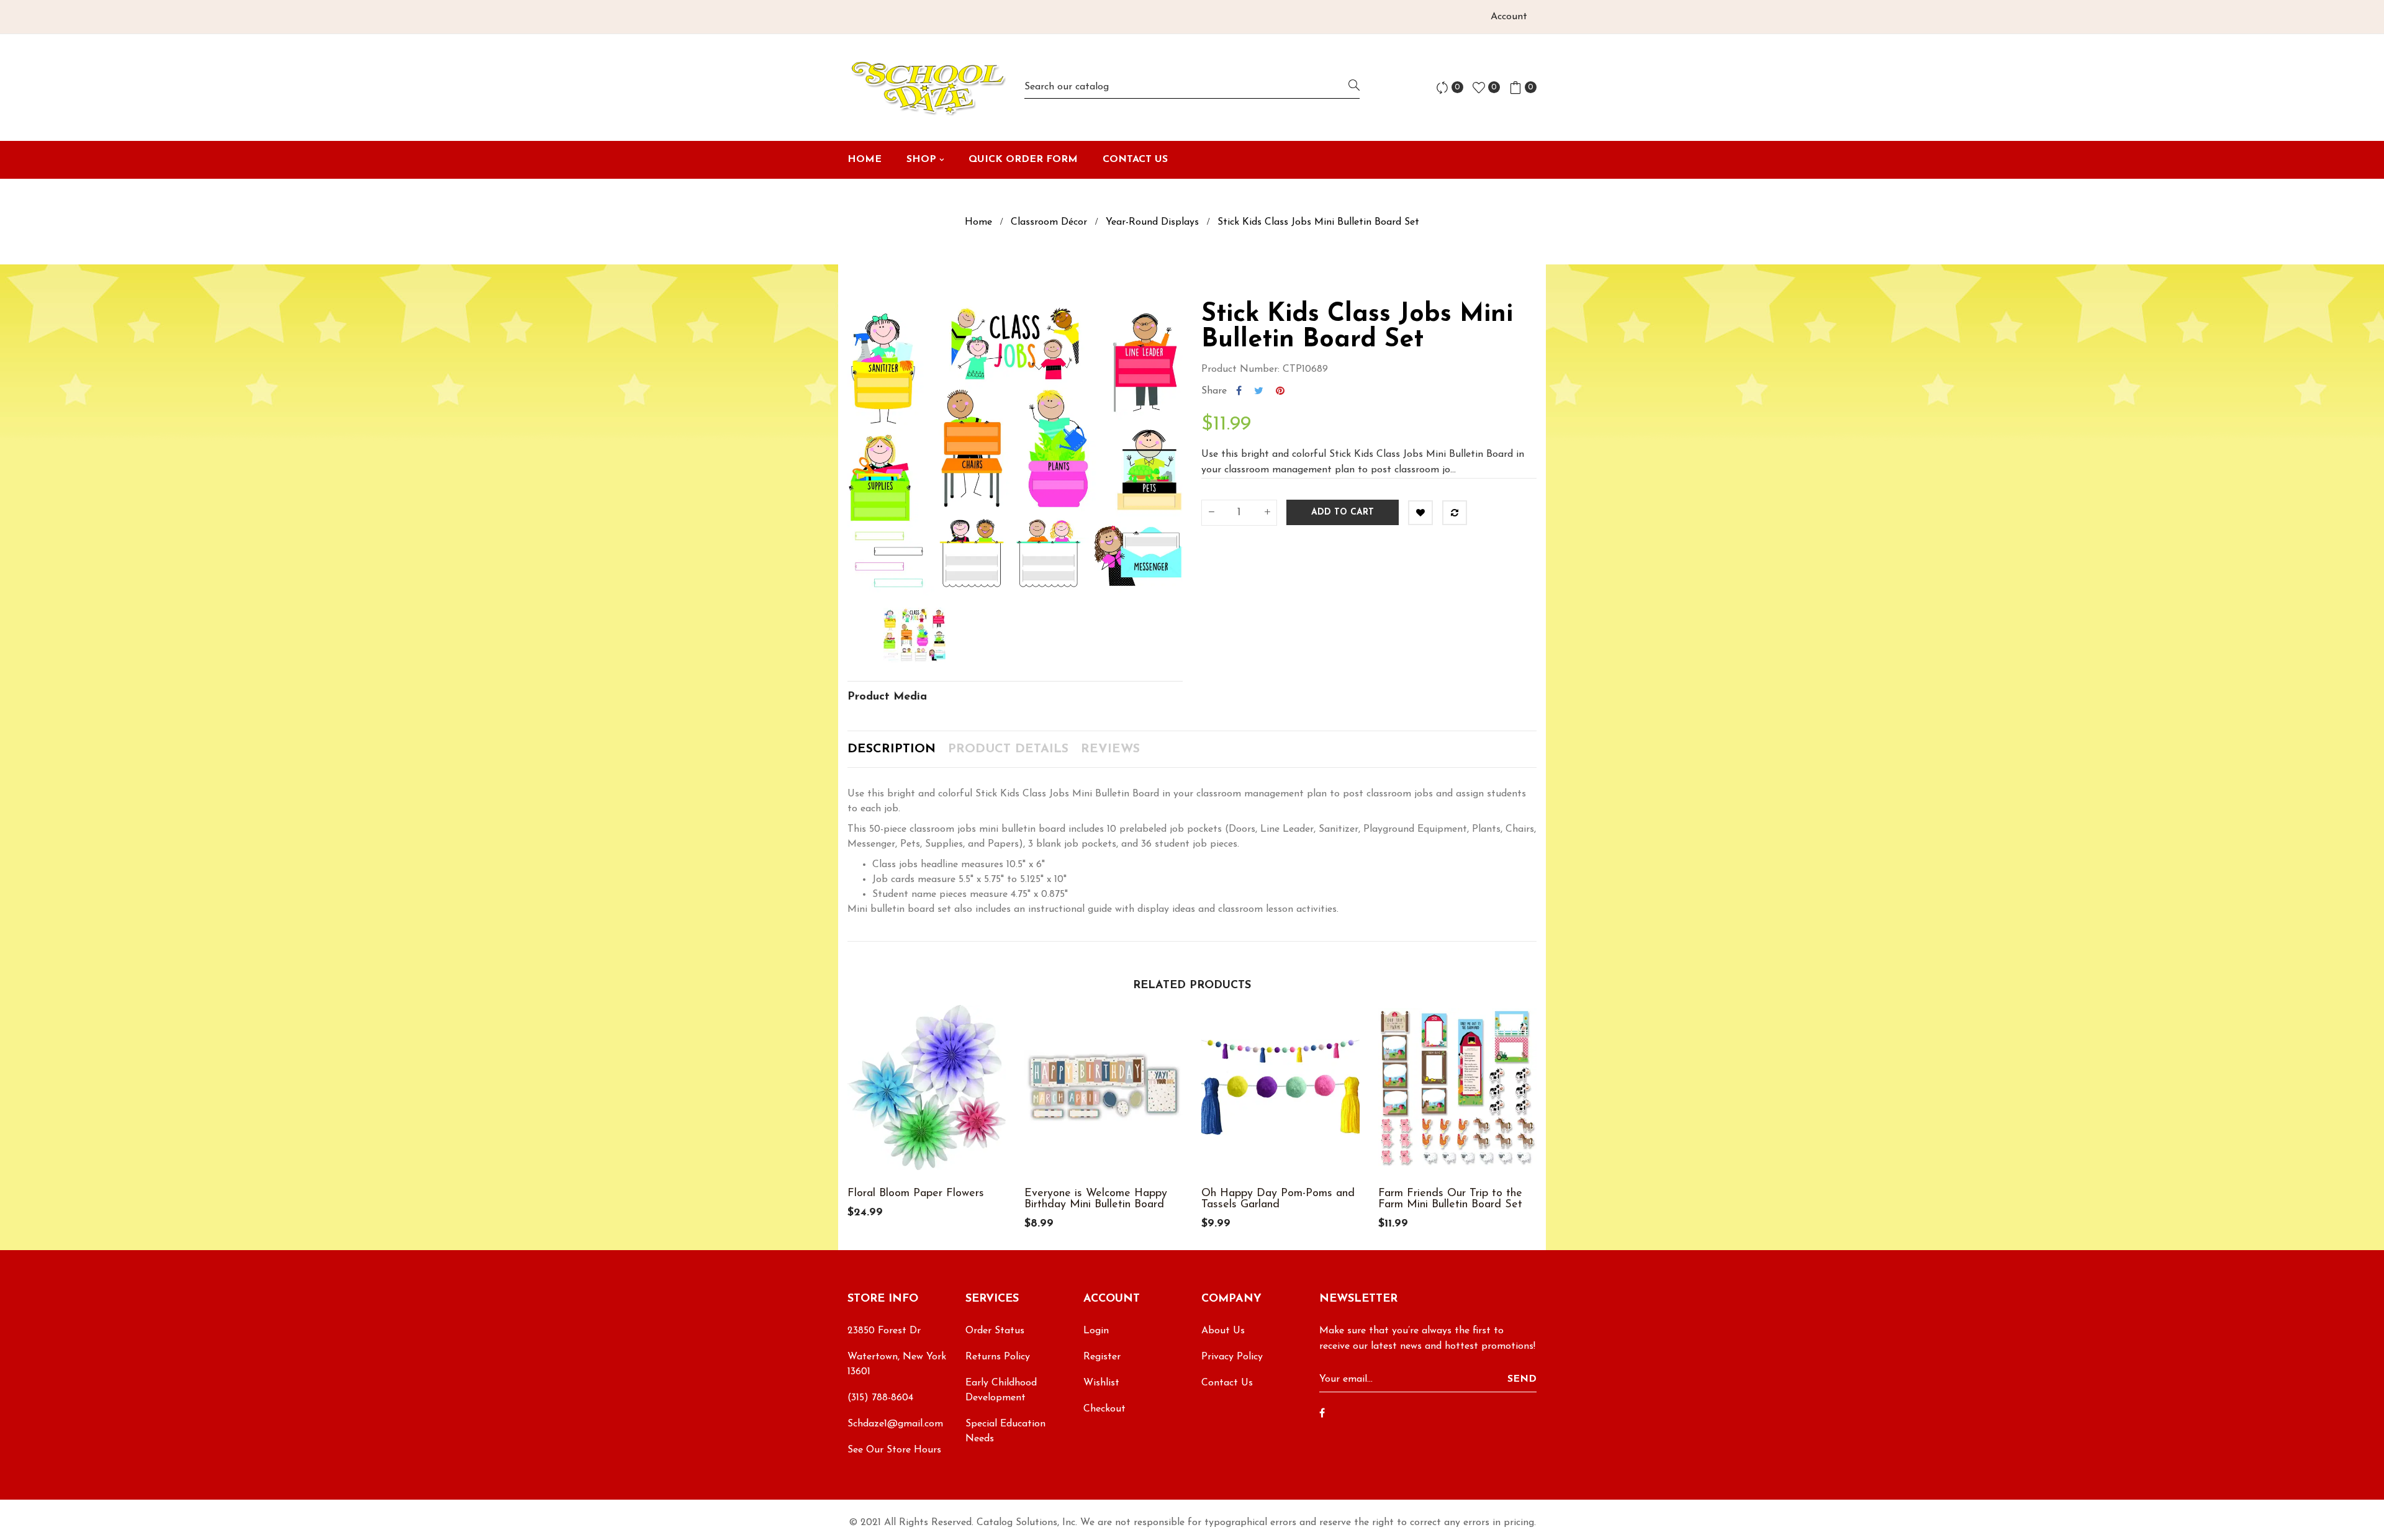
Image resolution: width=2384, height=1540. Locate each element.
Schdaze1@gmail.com (895, 1424)
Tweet (1259, 391)
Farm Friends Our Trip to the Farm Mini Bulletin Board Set (1450, 1199)
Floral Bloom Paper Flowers (916, 1194)
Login (1096, 1331)
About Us (1223, 1331)
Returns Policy (998, 1357)
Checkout (1104, 1409)
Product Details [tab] (1008, 749)
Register (1102, 1357)
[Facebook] (1322, 1414)
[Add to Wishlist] (1420, 513)
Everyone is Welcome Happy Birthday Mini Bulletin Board (1096, 1199)
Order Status (995, 1331)
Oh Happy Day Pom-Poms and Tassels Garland (1278, 1199)
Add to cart (1343, 512)
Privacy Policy (1232, 1357)
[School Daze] (927, 88)
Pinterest (1280, 391)
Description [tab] (892, 749)
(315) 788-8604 (880, 1398)
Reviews (1110, 749)
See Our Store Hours (894, 1450)
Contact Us (1227, 1383)
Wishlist (1101, 1383)
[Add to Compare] (1455, 513)
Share (1239, 391)
